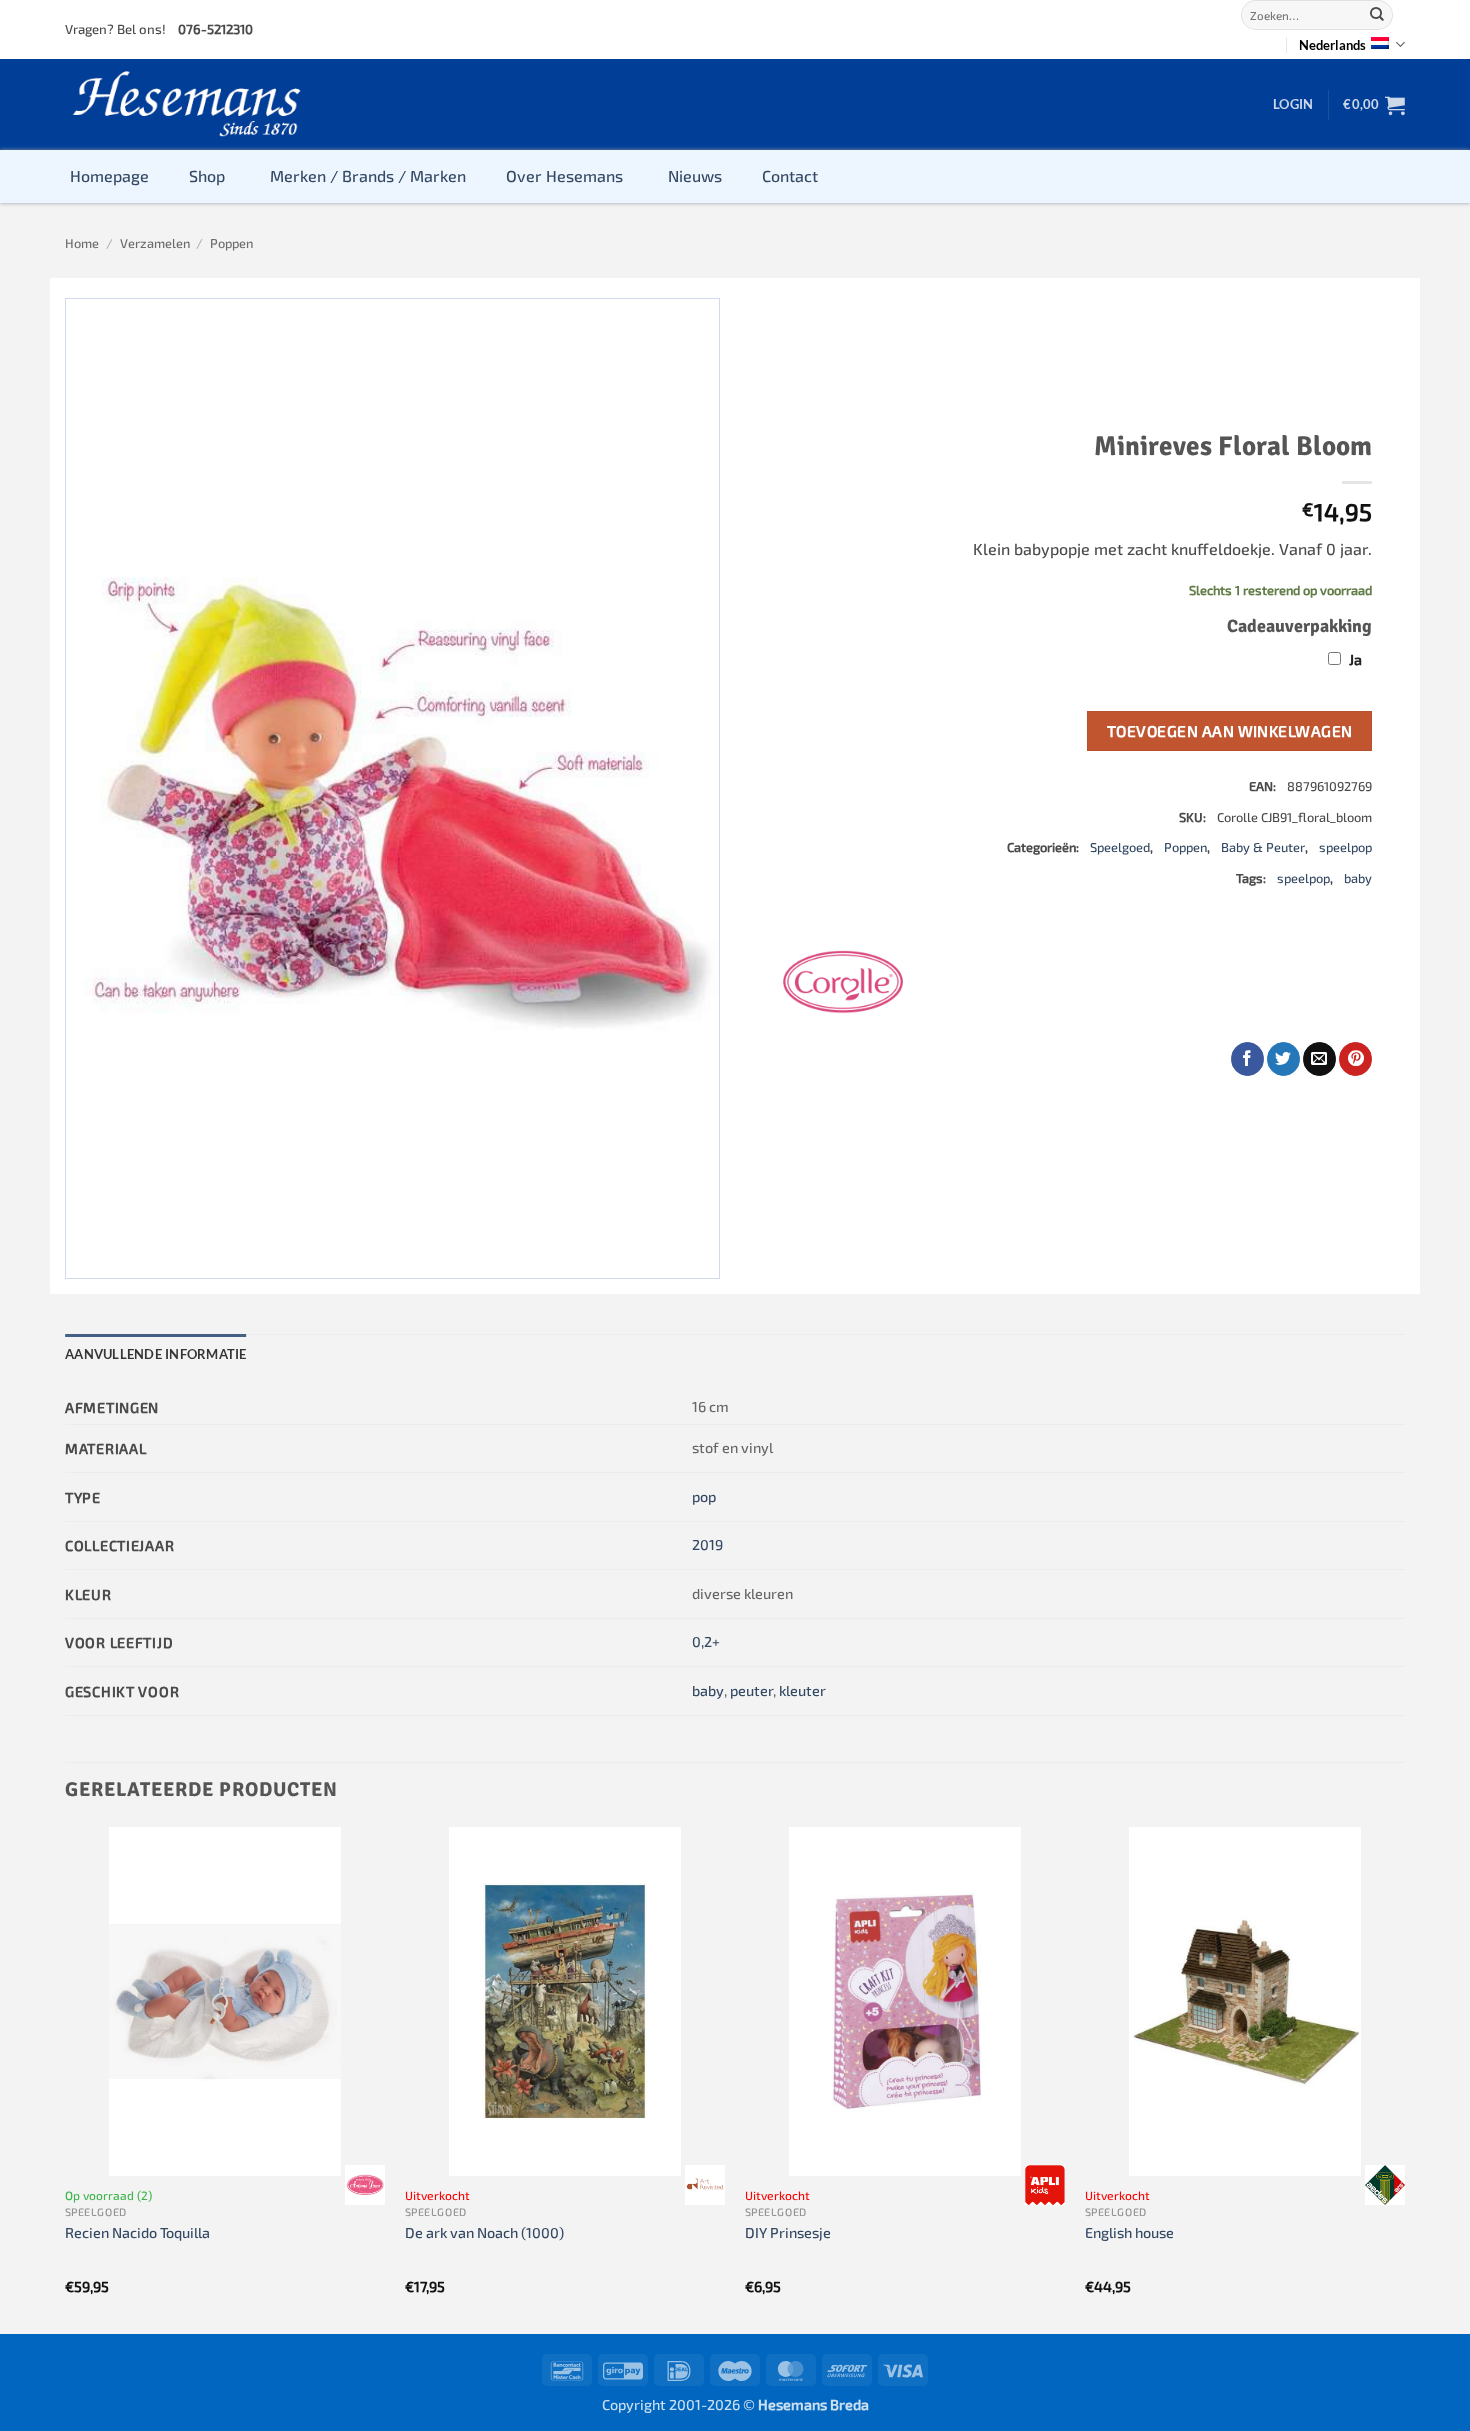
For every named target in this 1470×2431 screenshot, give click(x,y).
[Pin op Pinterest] (1355, 1059)
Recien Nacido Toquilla (137, 2232)
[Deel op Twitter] (1283, 1059)
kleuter (802, 1690)
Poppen (231, 243)
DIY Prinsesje (788, 2232)
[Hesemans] (187, 104)
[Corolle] (843, 982)
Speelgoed (1120, 847)
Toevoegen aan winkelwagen (1230, 730)
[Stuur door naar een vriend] (1319, 1059)
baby (1358, 878)
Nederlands (1332, 45)
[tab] (156, 1354)
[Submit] (1377, 15)
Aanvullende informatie (156, 1354)
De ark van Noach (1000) (484, 2232)
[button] (1293, 104)
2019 (707, 1544)
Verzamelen (155, 243)
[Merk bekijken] (365, 2185)
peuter (751, 1690)
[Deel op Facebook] (1247, 1059)
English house (1129, 2232)
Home (82, 243)
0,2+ (706, 1641)
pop (704, 1496)
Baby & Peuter (1263, 847)
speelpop (1345, 847)
